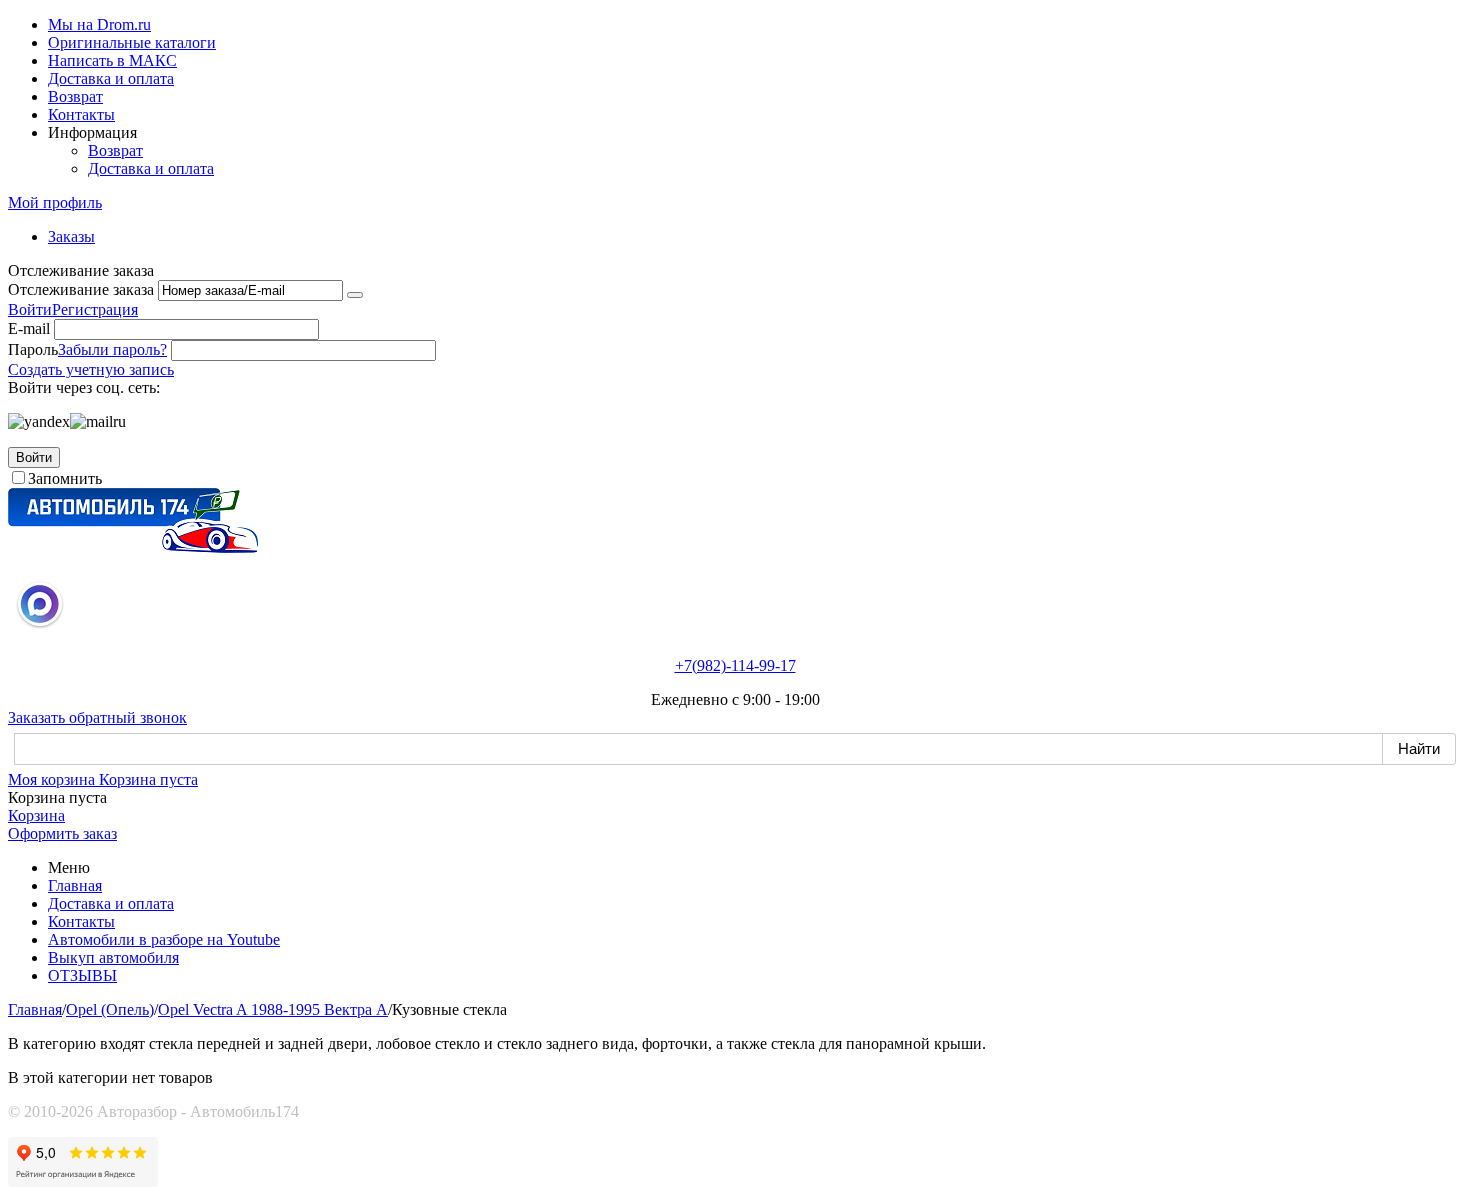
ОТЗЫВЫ (82, 975)
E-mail (29, 328)
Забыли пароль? (112, 349)
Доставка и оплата (111, 78)
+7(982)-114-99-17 (735, 665)
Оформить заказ (62, 833)
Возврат (75, 96)
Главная (75, 885)
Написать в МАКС (112, 60)
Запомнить (65, 478)
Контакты (81, 114)
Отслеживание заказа (81, 289)
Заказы (71, 236)
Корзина (36, 815)
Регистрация (95, 309)
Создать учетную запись (91, 369)
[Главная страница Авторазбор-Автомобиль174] (133, 547)
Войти (30, 309)
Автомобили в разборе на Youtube (164, 939)
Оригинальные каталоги (132, 42)
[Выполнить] (355, 295)
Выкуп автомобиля (113, 957)
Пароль (33, 349)
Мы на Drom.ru (99, 24)
